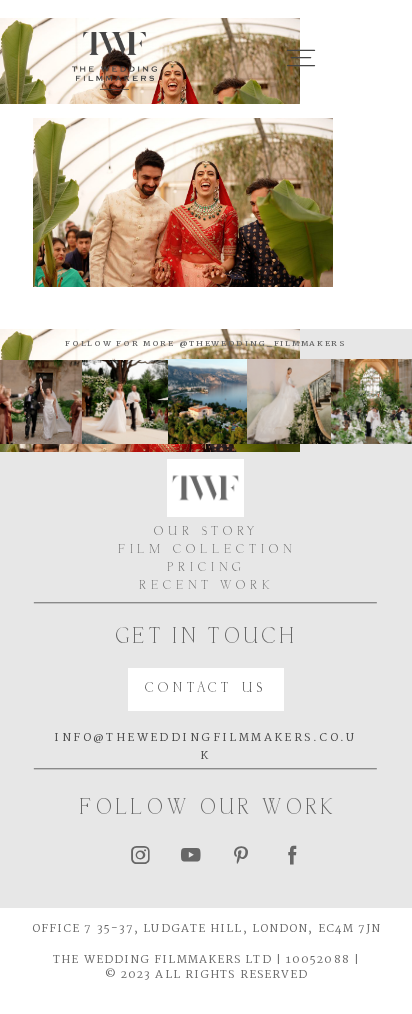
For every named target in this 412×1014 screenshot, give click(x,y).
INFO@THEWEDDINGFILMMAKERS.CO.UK (205, 747)
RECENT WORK (206, 586)
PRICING (206, 568)
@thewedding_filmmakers (261, 343)
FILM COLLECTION (207, 550)
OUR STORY (206, 532)
